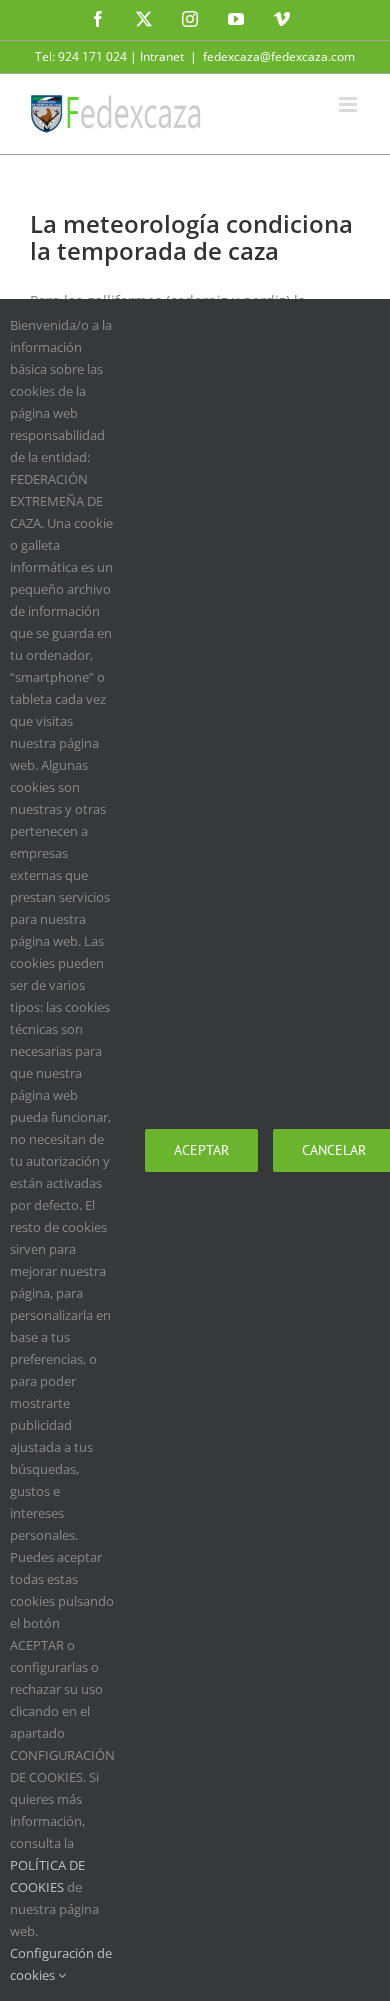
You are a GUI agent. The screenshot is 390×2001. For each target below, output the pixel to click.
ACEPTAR (201, 1150)
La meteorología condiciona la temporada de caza (191, 237)
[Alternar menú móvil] (349, 104)
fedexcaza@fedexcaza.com (279, 56)
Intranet (162, 56)
